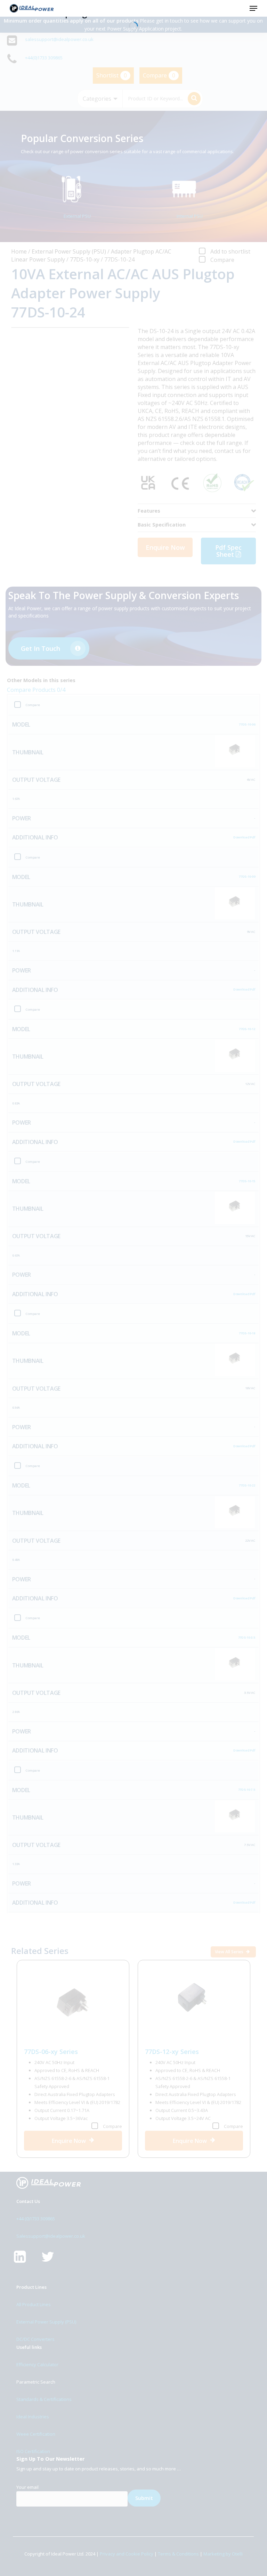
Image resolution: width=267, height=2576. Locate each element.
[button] (253, 8)
